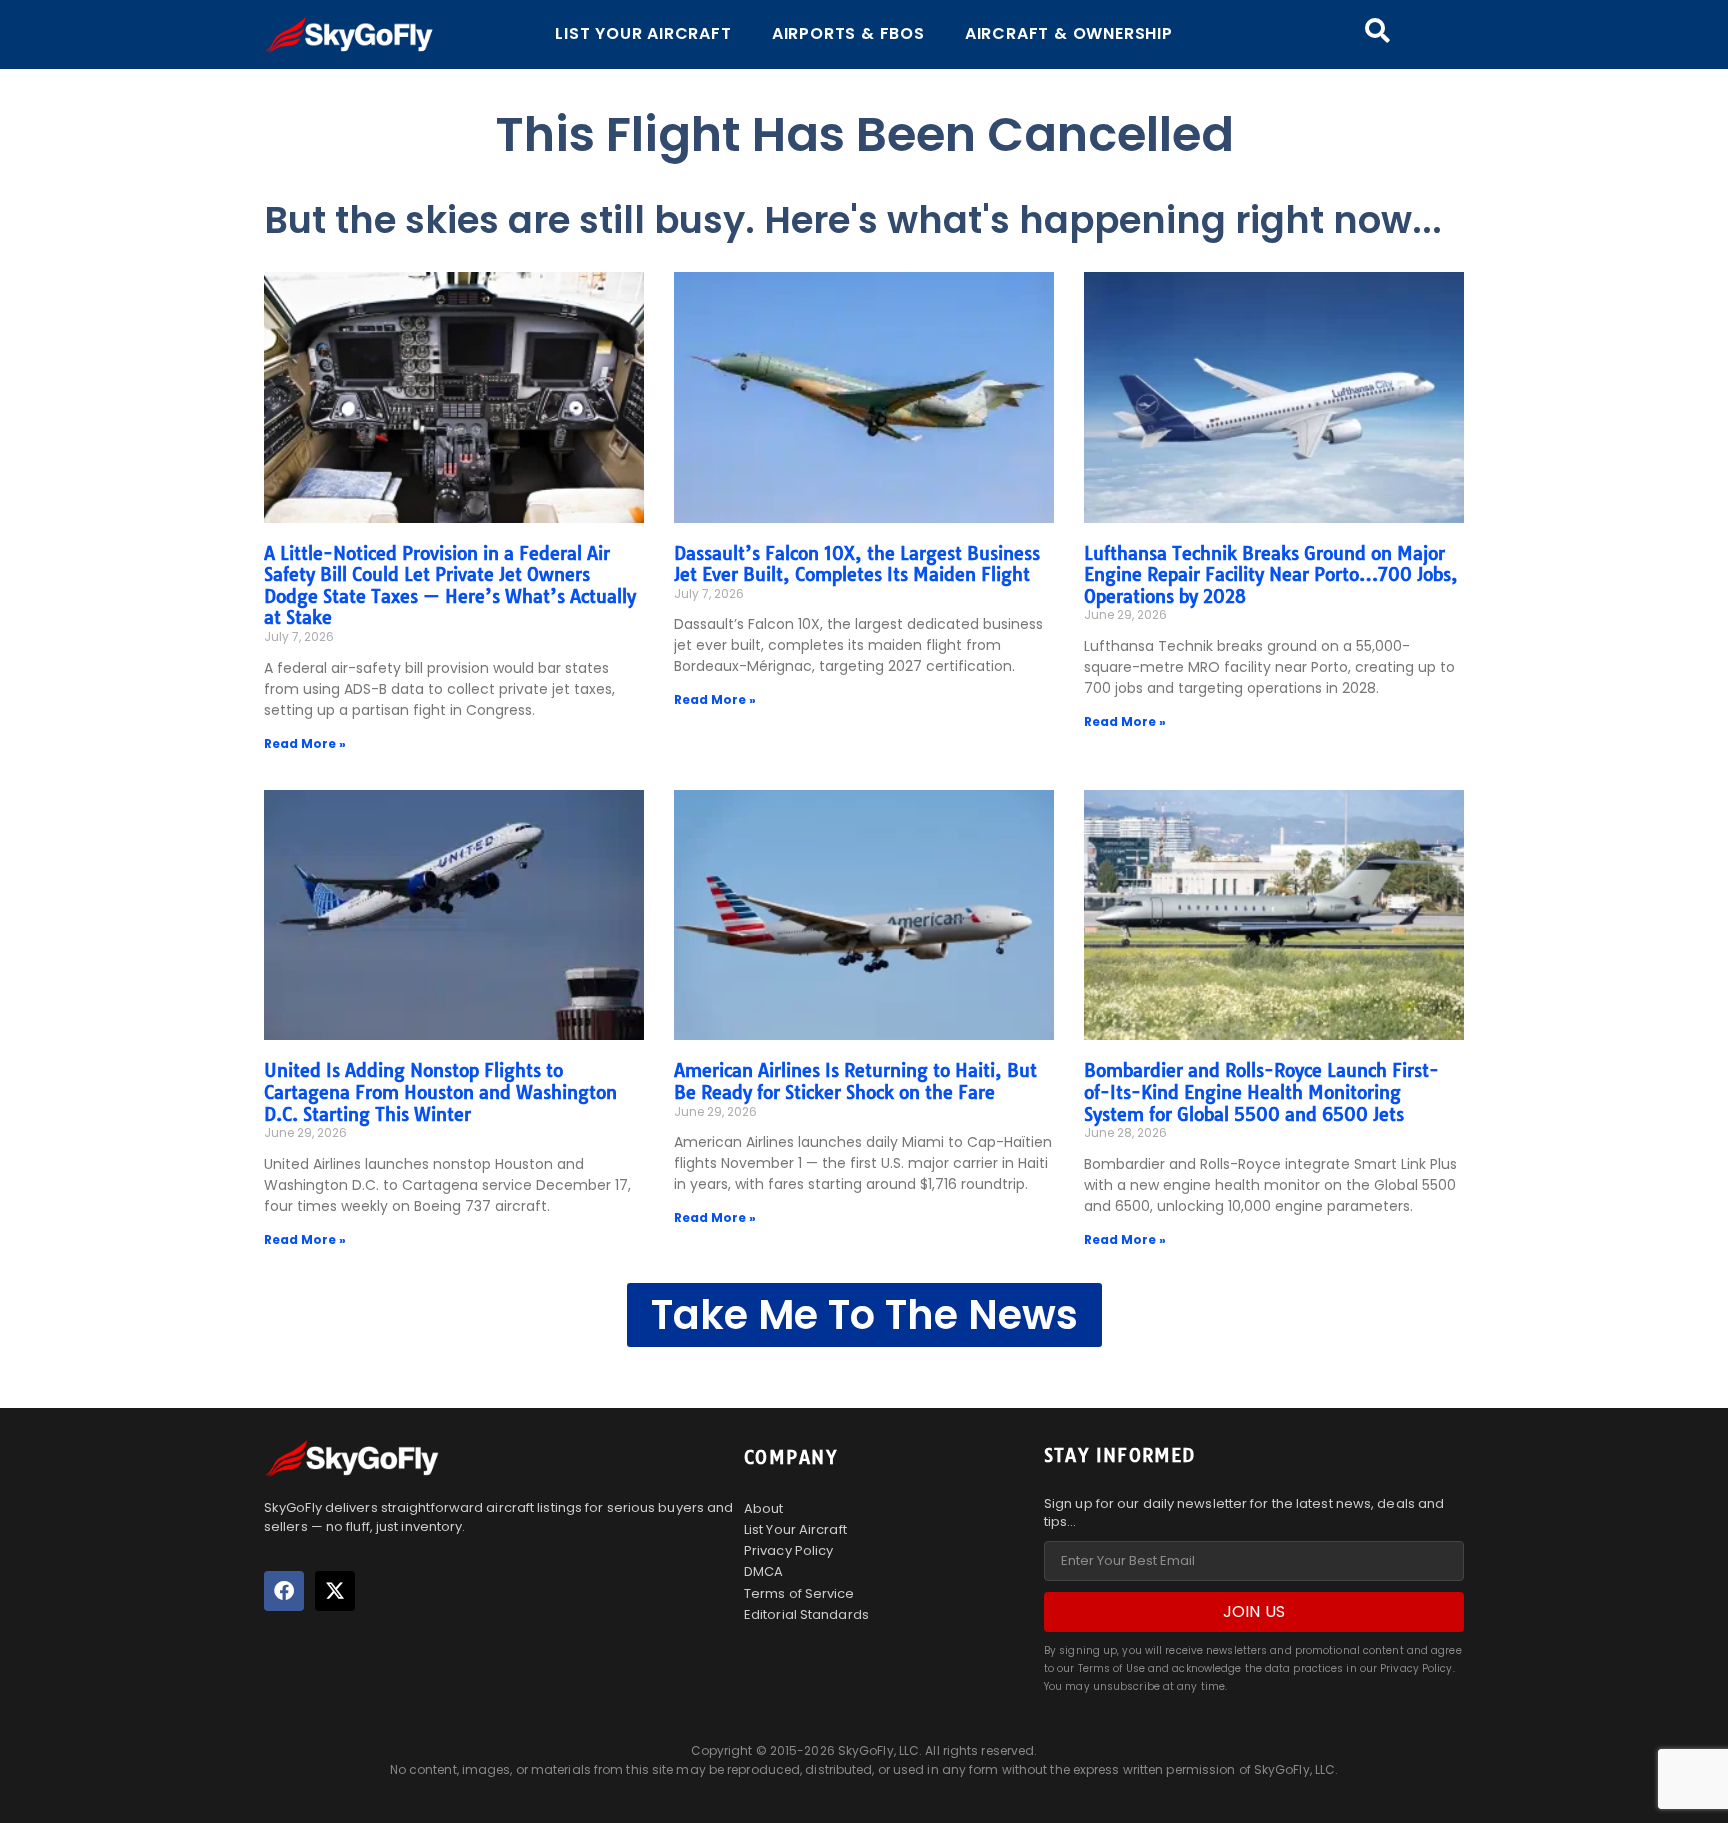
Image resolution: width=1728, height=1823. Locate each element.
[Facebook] (284, 1591)
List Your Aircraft (643, 33)
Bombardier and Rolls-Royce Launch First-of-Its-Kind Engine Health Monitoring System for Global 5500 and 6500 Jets (1261, 1092)
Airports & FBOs (848, 33)
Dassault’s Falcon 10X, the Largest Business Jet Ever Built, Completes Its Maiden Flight (857, 564)
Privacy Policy (788, 1550)
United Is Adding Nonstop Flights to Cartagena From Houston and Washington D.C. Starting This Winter (440, 1092)
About (764, 1508)
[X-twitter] (335, 1591)
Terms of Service (799, 1593)
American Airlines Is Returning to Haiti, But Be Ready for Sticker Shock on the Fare (855, 1081)
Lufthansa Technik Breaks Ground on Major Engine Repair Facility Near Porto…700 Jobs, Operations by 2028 (1271, 575)
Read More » (305, 743)
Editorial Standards (806, 1614)
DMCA (763, 1571)
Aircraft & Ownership (1069, 33)
